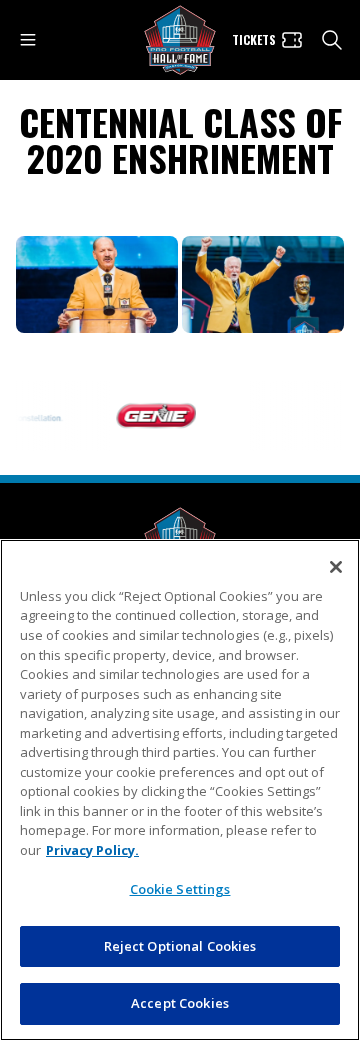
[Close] (336, 567)
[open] (28, 40)
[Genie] (151, 416)
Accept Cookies (180, 1003)
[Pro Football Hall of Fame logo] (180, 40)
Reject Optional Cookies (180, 946)
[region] (180, 790)
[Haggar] (279, 416)
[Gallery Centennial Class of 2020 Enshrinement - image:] (97, 284)
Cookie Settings (180, 889)
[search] (332, 40)
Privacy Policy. (92, 850)
